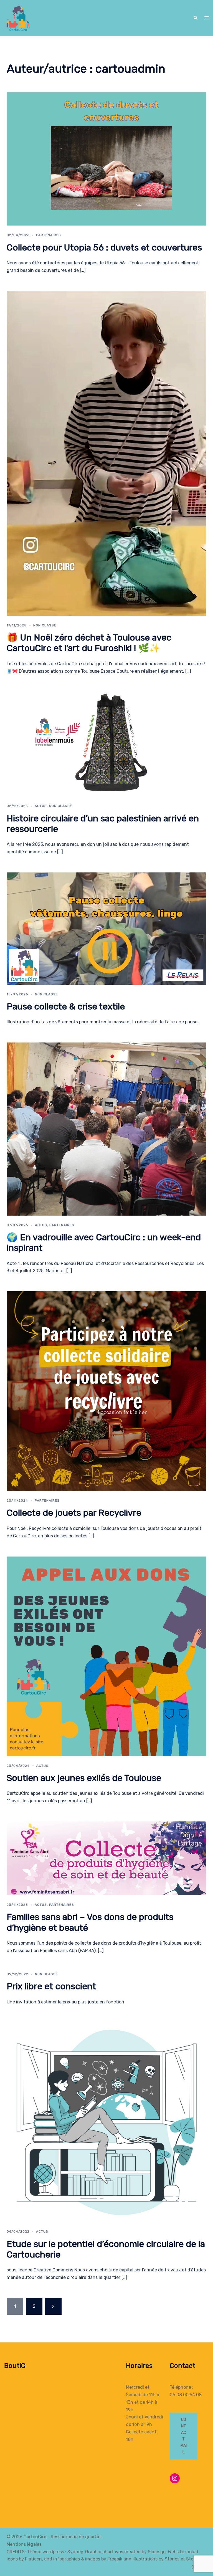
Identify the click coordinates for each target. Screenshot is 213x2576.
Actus (41, 806)
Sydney (75, 2552)
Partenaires (49, 235)
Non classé (45, 625)
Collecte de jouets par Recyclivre (74, 1513)
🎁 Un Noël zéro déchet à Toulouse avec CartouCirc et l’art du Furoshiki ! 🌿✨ (89, 643)
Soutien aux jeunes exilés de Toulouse (84, 1778)
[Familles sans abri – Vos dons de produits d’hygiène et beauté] (106, 1858)
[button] (195, 18)
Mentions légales (24, 2544)
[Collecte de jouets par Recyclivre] (106, 1391)
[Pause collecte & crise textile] (106, 928)
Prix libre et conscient (51, 1986)
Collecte (135, 2432)
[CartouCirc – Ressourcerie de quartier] (17, 18)
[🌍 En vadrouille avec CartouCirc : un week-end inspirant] (106, 1129)
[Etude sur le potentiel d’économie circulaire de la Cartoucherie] (106, 2122)
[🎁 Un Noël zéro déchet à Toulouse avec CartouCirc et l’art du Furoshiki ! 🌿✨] (106, 453)
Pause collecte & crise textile (66, 1006)
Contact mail (184, 2436)
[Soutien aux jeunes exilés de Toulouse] (106, 1656)
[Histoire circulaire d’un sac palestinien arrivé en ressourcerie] (106, 744)
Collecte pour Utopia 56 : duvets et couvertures (104, 247)
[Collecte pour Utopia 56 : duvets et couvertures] (106, 159)
